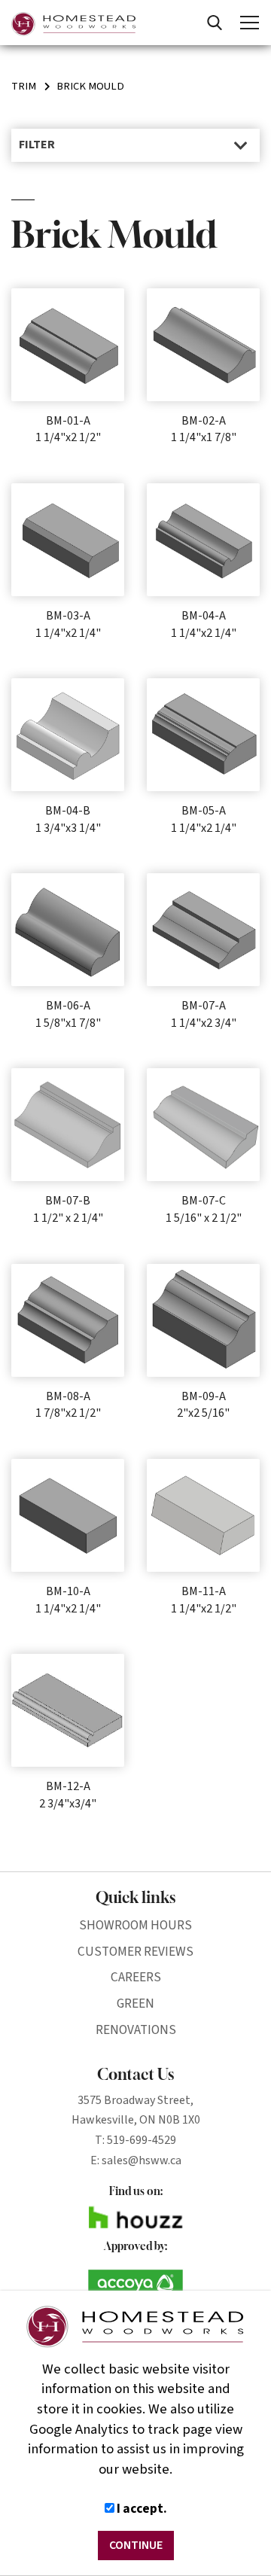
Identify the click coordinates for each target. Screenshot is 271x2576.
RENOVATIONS (136, 2030)
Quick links (135, 1897)
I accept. (141, 2509)
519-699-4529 (142, 2140)
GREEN (135, 2004)
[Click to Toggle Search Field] (215, 23)
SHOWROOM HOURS (135, 1925)
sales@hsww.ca (142, 2160)
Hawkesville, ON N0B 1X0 (136, 2120)
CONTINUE (136, 2545)
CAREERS (136, 1977)
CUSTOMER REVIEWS (135, 1952)
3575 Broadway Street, (135, 2100)
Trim (24, 86)
